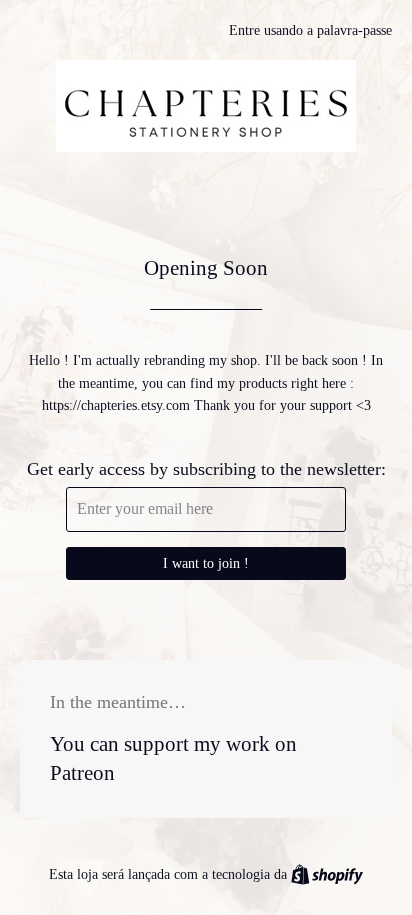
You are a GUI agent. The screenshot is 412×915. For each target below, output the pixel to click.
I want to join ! (206, 563)
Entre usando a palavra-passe (310, 30)
